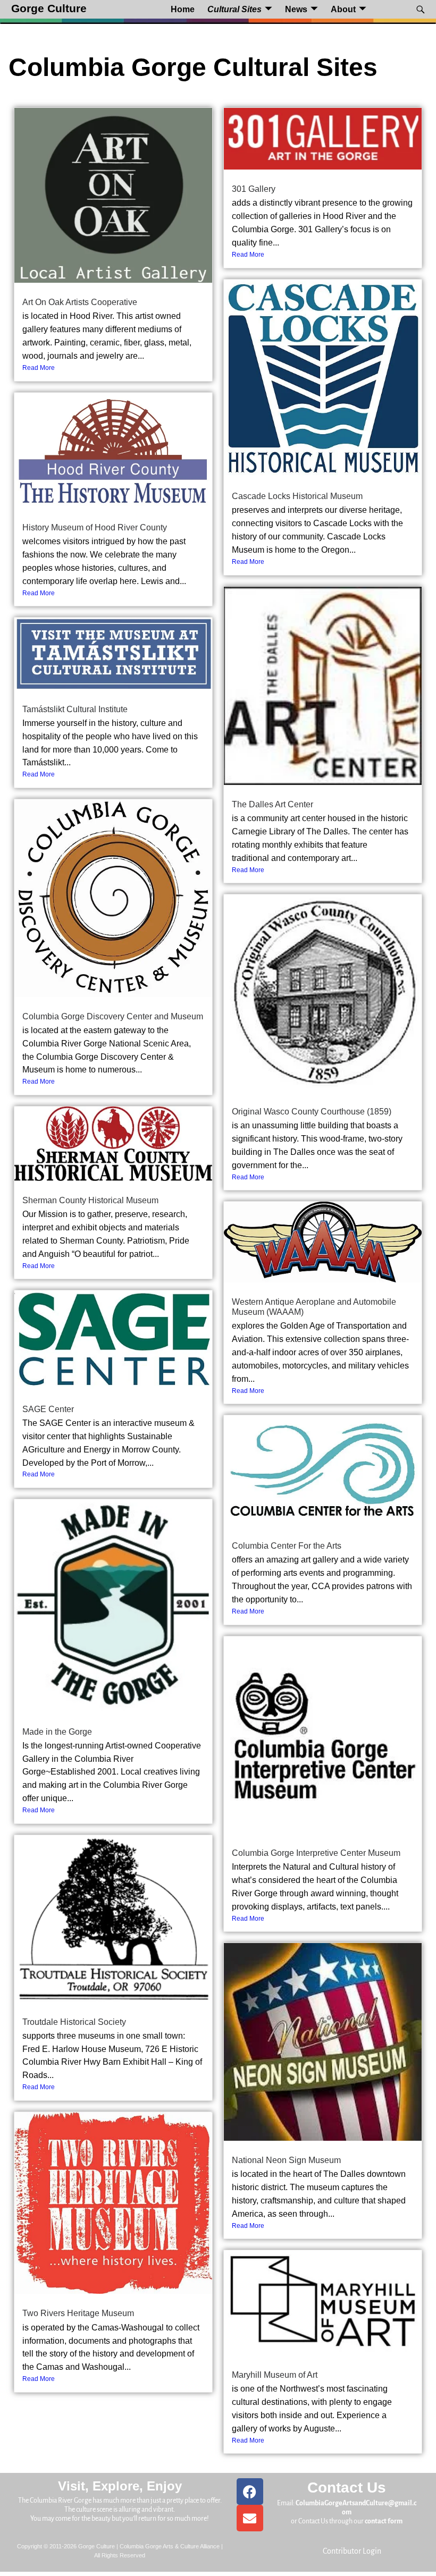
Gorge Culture (49, 9)
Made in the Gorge (57, 1732)
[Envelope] (250, 2518)
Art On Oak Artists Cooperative (80, 302)
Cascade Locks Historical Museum (297, 496)
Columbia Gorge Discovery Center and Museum (113, 1016)
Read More (39, 368)
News (296, 9)
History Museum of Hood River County (95, 527)
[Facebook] (250, 2491)
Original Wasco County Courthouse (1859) (312, 1112)
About (343, 9)
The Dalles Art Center (272, 804)
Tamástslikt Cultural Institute (75, 709)
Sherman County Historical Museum (90, 1200)
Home (183, 9)
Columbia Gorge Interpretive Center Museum (316, 1853)
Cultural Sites (234, 9)
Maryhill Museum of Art (275, 2375)
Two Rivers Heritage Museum (78, 2313)
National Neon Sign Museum (286, 2160)
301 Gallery (254, 189)
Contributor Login (352, 2551)
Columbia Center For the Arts (287, 1546)
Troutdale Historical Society (74, 2022)
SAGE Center (48, 1409)
